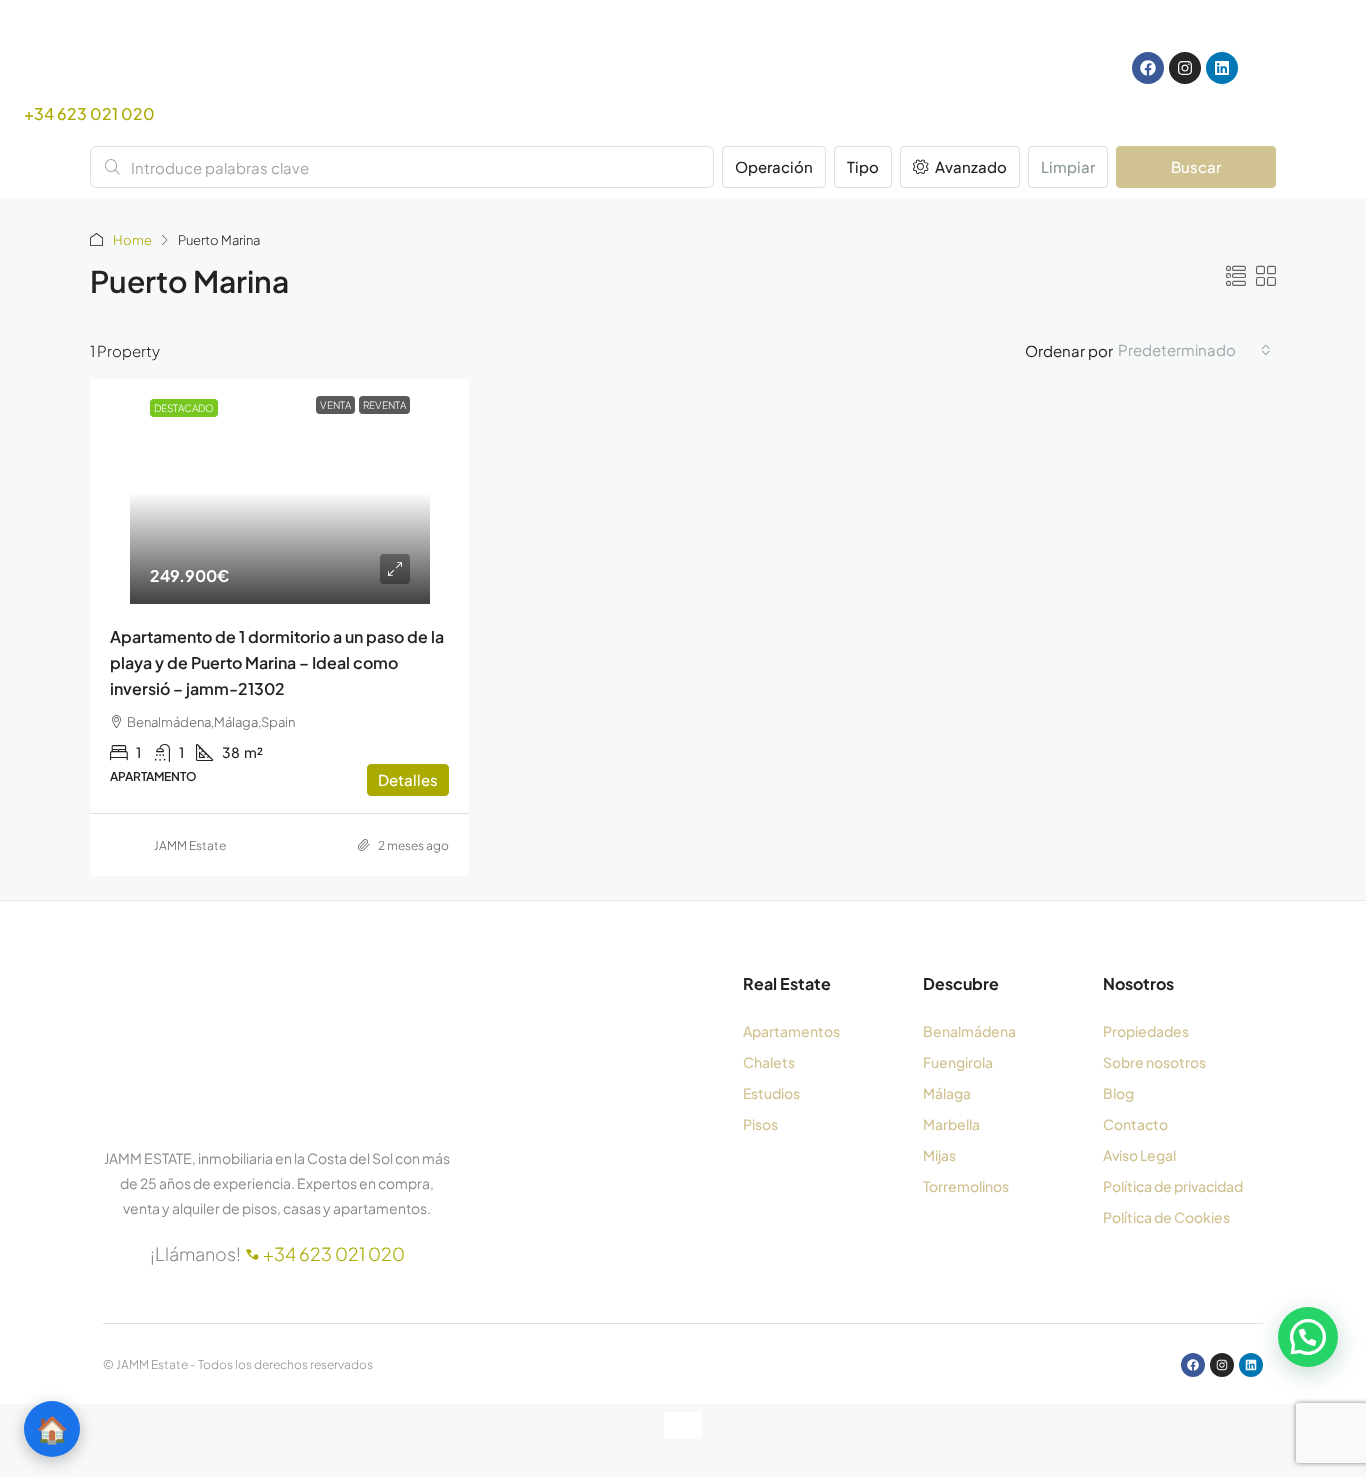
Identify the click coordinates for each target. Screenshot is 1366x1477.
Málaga (947, 1093)
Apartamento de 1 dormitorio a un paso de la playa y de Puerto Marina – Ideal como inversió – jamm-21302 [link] (277, 662)
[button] (1236, 275)
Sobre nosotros (1154, 1062)
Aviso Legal (1139, 1155)
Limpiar (1068, 166)
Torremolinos (966, 1186)
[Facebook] (1148, 68)
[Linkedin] (1222, 68)
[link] (280, 491)
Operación (774, 166)
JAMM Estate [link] (190, 845)
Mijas (939, 1155)
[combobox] (1194, 350)
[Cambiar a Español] (981, 68)
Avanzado (969, 166)
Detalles (408, 779)
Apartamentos (791, 1031)
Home (132, 240)
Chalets (769, 1062)
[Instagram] (1185, 68)
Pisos (760, 1124)
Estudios (771, 1093)
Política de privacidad (1173, 1186)
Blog (1118, 1093)
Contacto (1135, 1124)
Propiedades (1146, 1031)
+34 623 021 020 (89, 113)
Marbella (951, 1124)
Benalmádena (969, 1031)
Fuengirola (958, 1062)
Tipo (863, 166)
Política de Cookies (1166, 1217)
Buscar (1196, 166)
